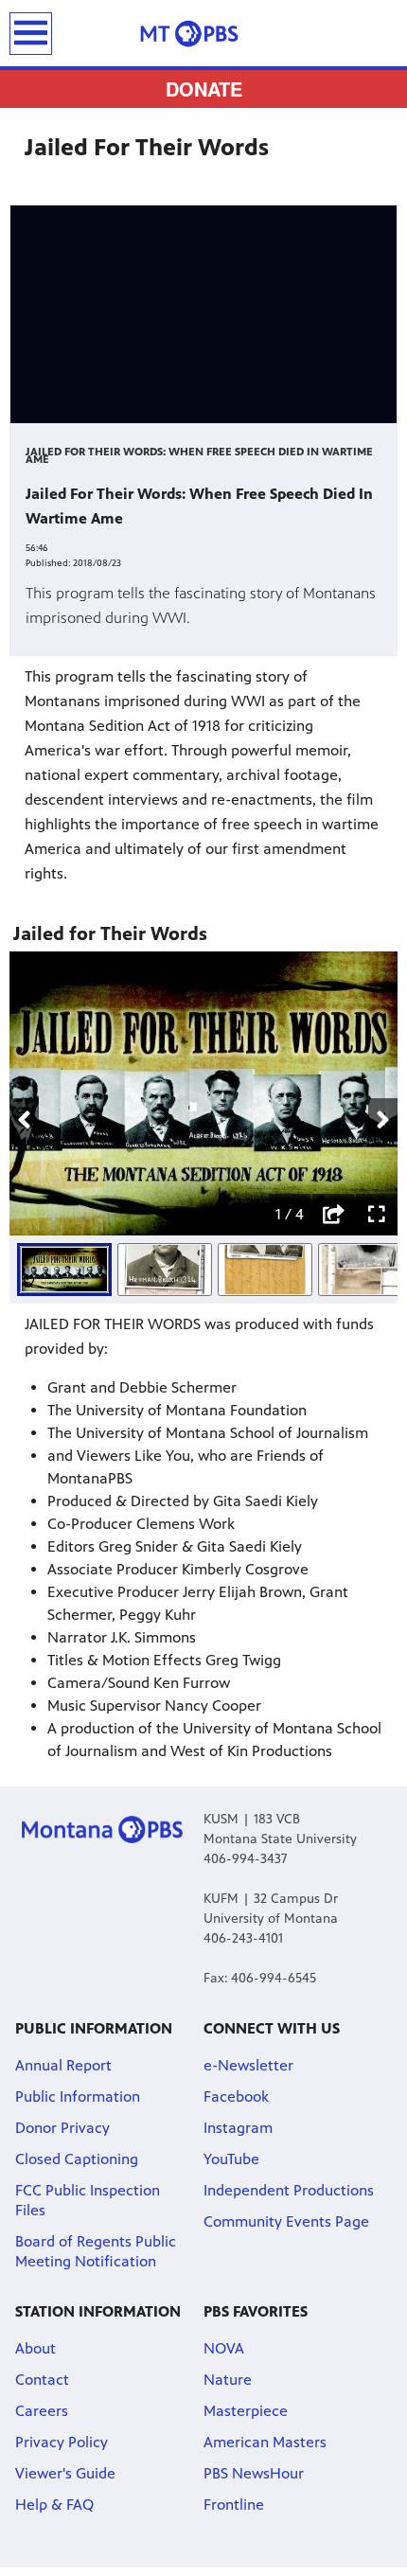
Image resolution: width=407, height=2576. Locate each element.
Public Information (78, 2096)
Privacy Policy (62, 2442)
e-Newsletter (248, 2065)
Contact (42, 2380)
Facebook (236, 2096)
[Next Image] (383, 1120)
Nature (228, 2380)
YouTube (231, 2159)
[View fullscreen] (377, 1215)
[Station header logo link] (203, 33)
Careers (42, 2411)
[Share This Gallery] (333, 1215)
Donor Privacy (62, 2128)
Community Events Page (286, 2221)
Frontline (234, 2505)
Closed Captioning (77, 2159)
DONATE (204, 89)
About (35, 2348)
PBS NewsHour (254, 2473)
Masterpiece (246, 2411)
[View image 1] (64, 1270)
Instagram (238, 2128)
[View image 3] (265, 1270)
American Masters (265, 2442)
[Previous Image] (24, 1120)
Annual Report (63, 2065)
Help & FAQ (54, 2505)
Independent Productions (289, 2190)
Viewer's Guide (65, 2473)
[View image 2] (165, 1270)
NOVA (224, 2348)
